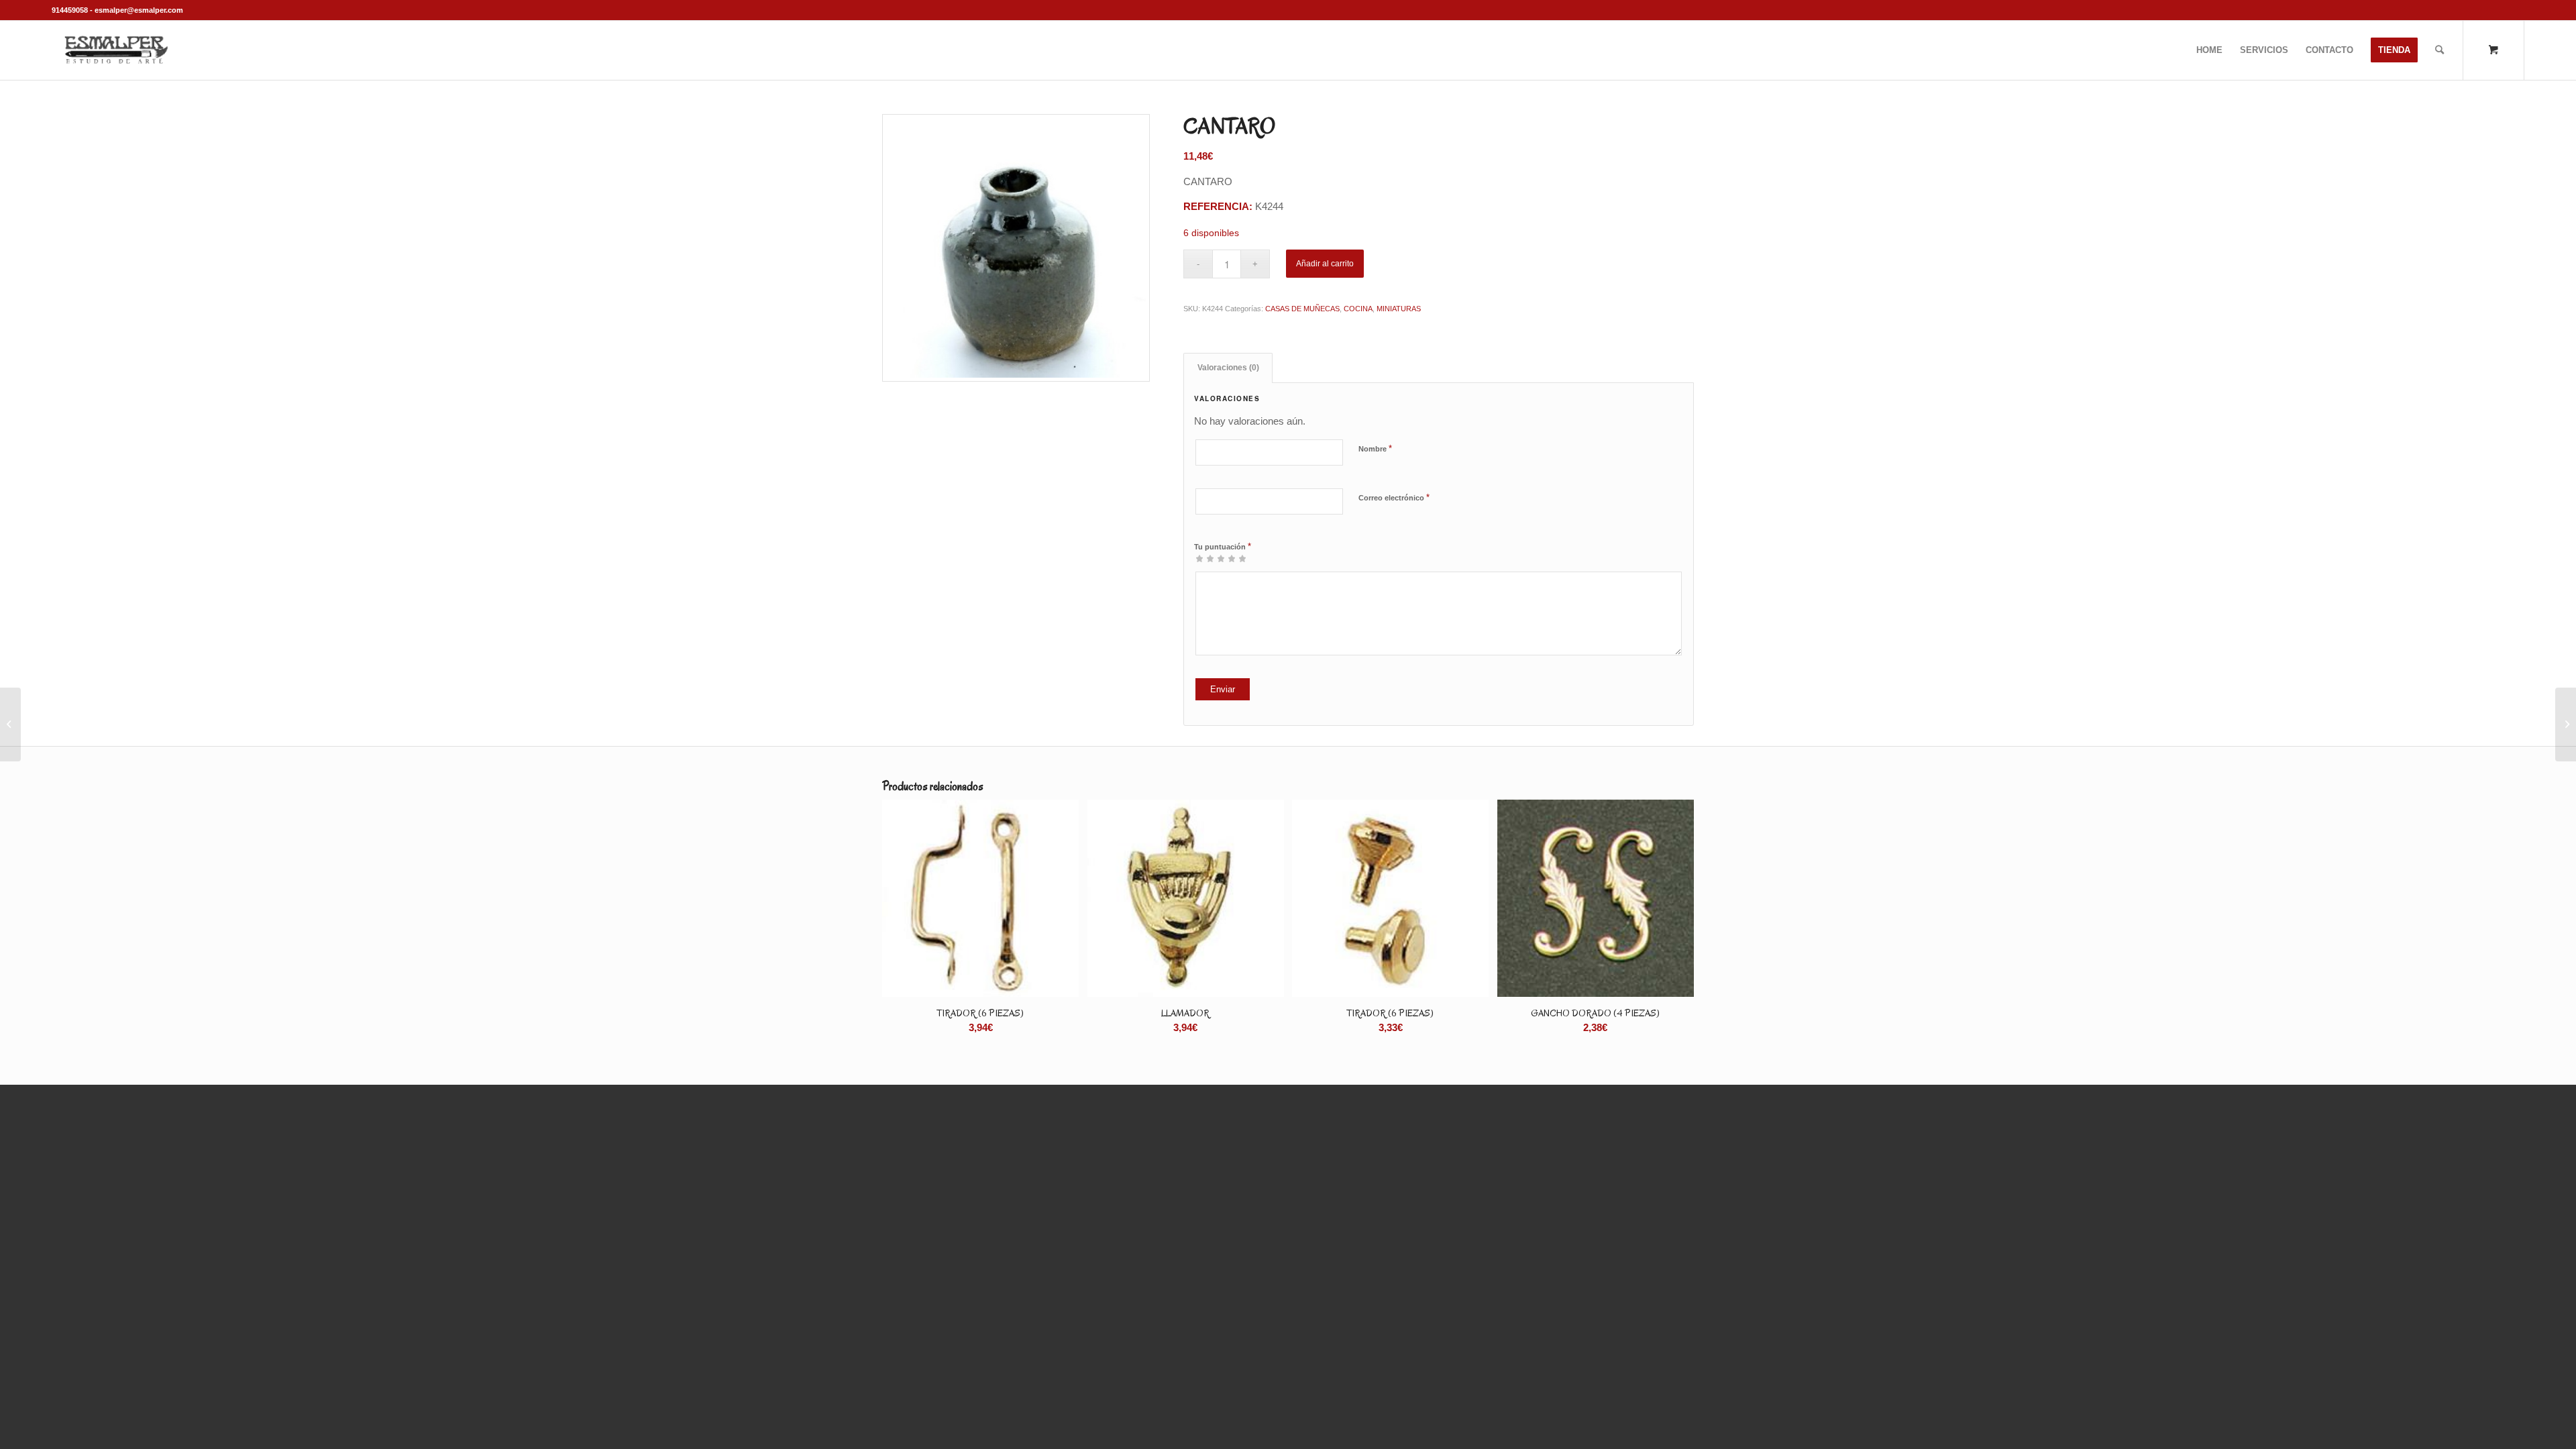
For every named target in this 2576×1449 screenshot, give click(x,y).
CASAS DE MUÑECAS (1302, 309)
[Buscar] (2439, 50)
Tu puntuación (1223, 546)
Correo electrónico (1394, 497)
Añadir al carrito (1325, 264)
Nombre (1375, 448)
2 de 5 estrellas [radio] (1205, 558)
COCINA (1358, 309)
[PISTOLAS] (2566, 724)
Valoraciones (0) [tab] (1228, 368)
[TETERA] (10, 724)
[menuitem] (2209, 50)
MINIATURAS (1399, 309)
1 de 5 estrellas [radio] (1199, 558)
